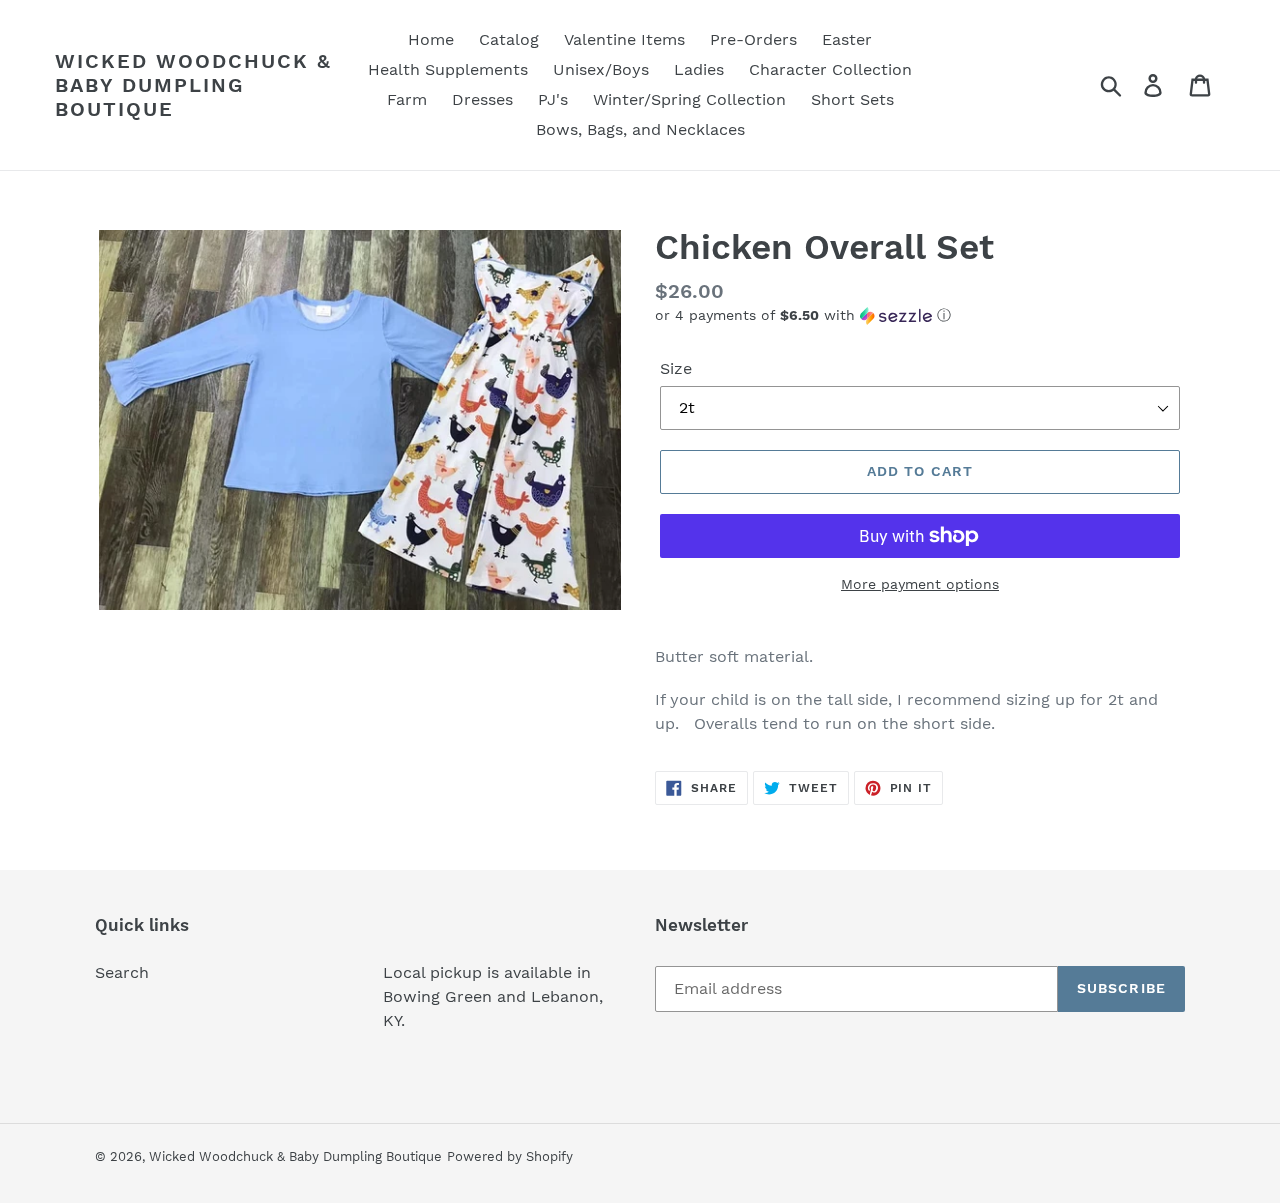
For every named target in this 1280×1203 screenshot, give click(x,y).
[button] (920, 315)
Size (676, 368)
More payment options (920, 584)
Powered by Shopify (510, 1156)
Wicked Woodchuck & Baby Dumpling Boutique (193, 85)
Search (122, 972)
